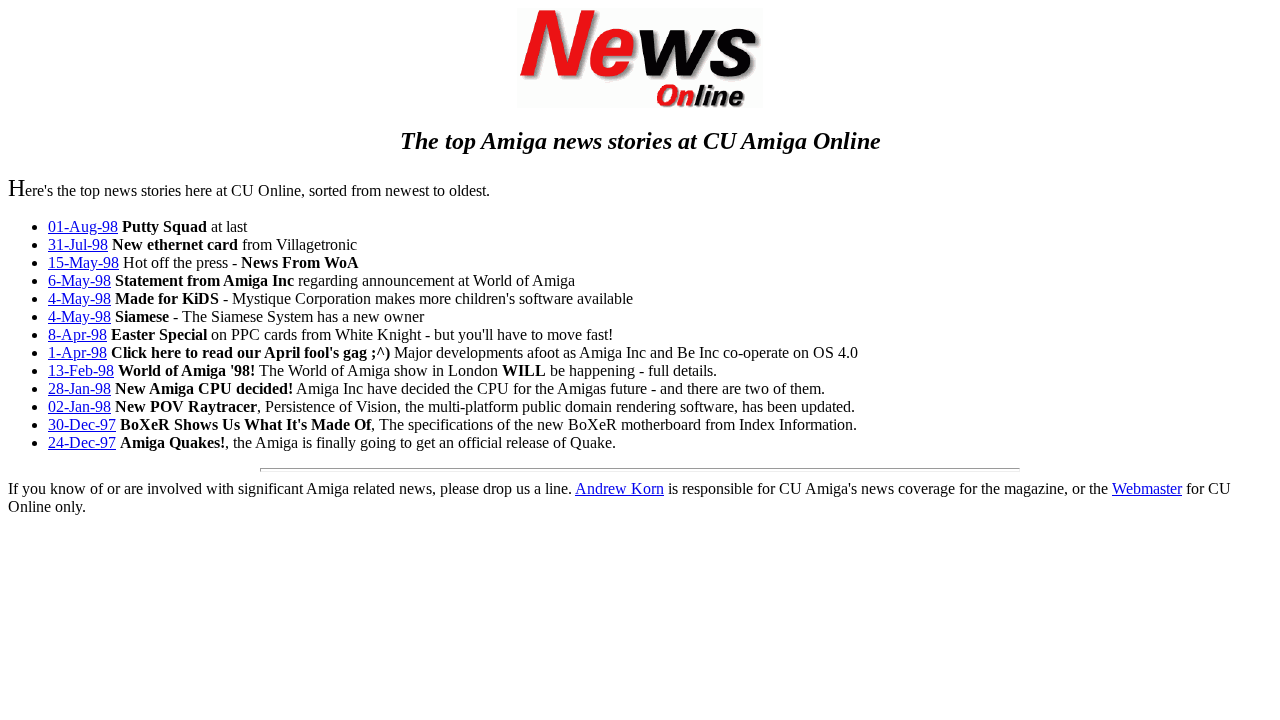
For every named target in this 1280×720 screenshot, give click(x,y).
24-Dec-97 (82, 442)
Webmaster (1147, 488)
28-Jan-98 (79, 388)
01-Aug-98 (83, 226)
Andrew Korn (619, 488)
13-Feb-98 (81, 370)
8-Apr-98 (77, 334)
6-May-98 (79, 280)
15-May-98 (83, 262)
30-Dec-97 (82, 424)
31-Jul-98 (78, 244)
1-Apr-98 (77, 352)
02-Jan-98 (79, 406)
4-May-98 (79, 298)
